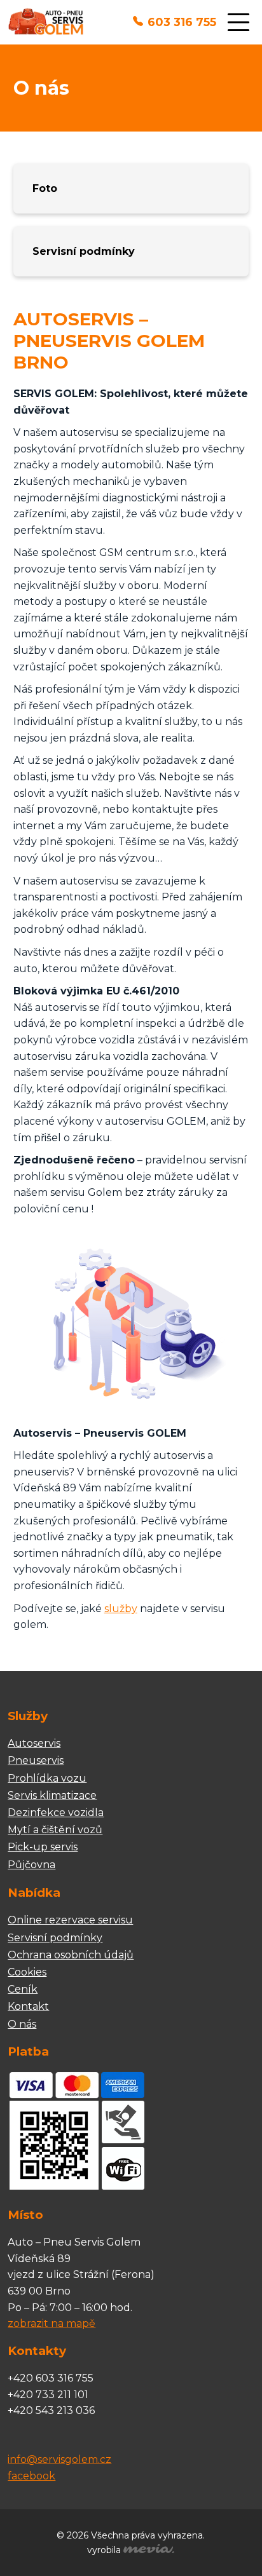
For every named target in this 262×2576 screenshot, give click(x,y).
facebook (31, 2476)
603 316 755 (182, 22)
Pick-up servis (43, 1847)
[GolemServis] (45, 23)
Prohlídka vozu (47, 1778)
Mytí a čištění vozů (55, 1830)
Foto (45, 188)
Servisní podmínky (84, 251)
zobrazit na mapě (52, 2323)
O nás (22, 2024)
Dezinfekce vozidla (56, 1813)
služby (121, 1609)
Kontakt (28, 2006)
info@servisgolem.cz (59, 2459)
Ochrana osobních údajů (71, 1955)
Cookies (27, 1972)
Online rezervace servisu (70, 1920)
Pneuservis (36, 1760)
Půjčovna (31, 1865)
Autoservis (34, 1743)
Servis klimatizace (52, 1795)
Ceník (23, 1989)
